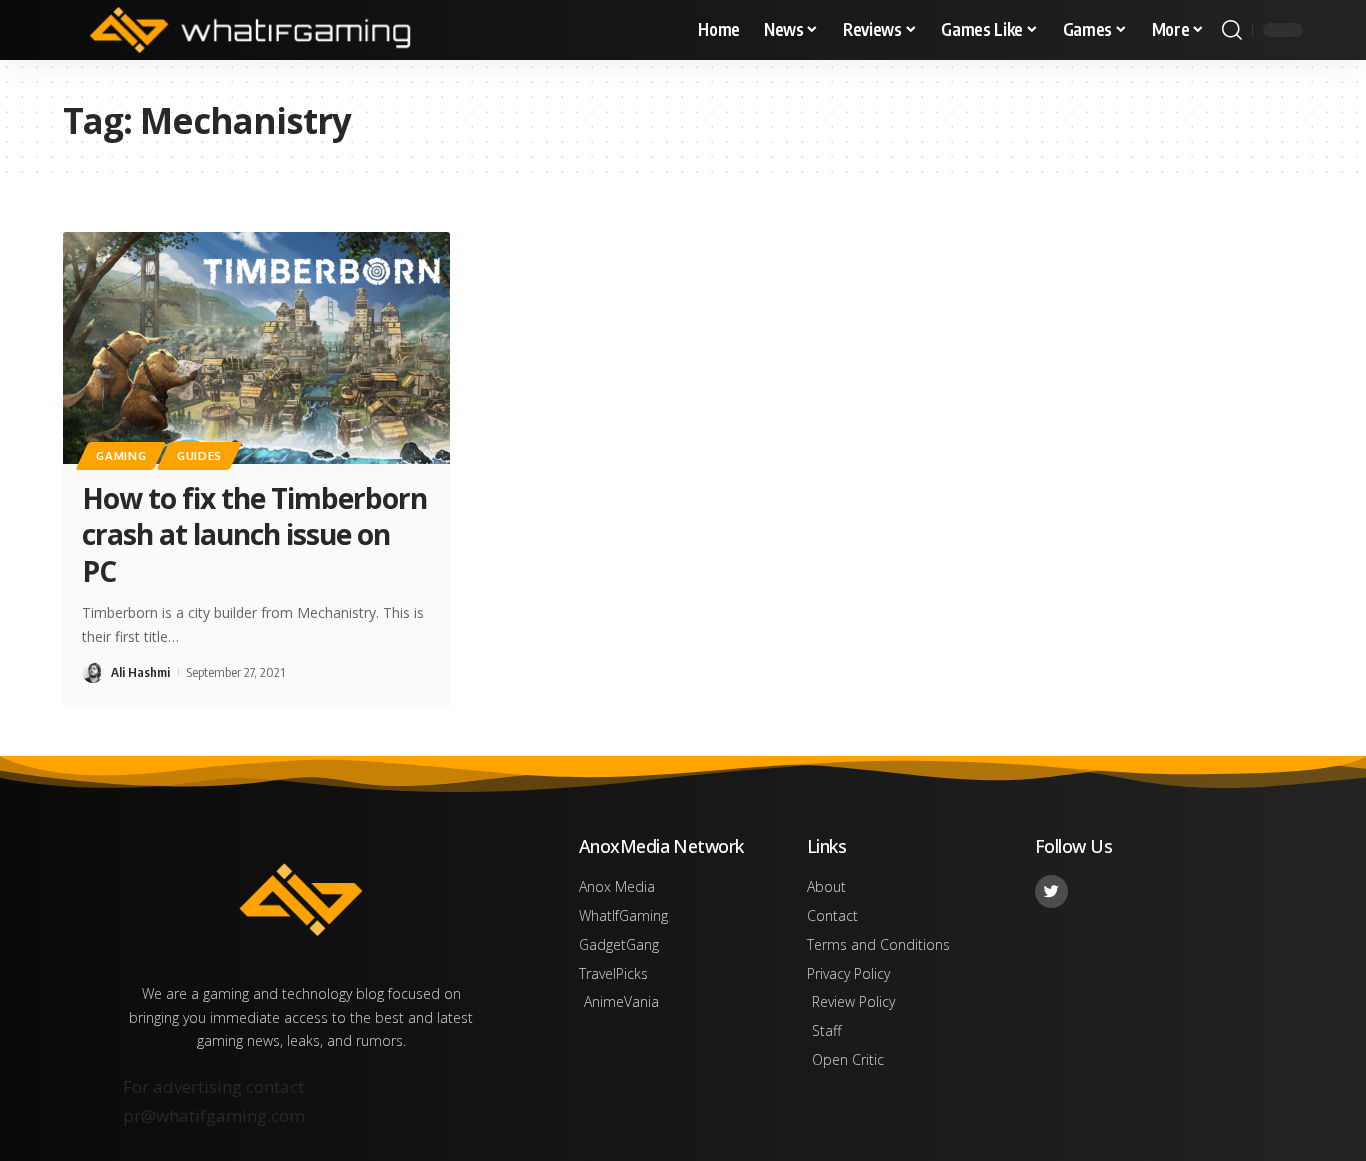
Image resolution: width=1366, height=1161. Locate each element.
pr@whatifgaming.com (214, 1115)
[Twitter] (1051, 891)
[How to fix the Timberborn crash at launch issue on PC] (256, 348)
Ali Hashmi (140, 672)
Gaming (121, 455)
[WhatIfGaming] (250, 30)
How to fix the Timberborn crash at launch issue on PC (254, 534)
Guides (199, 455)
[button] (1232, 30)
